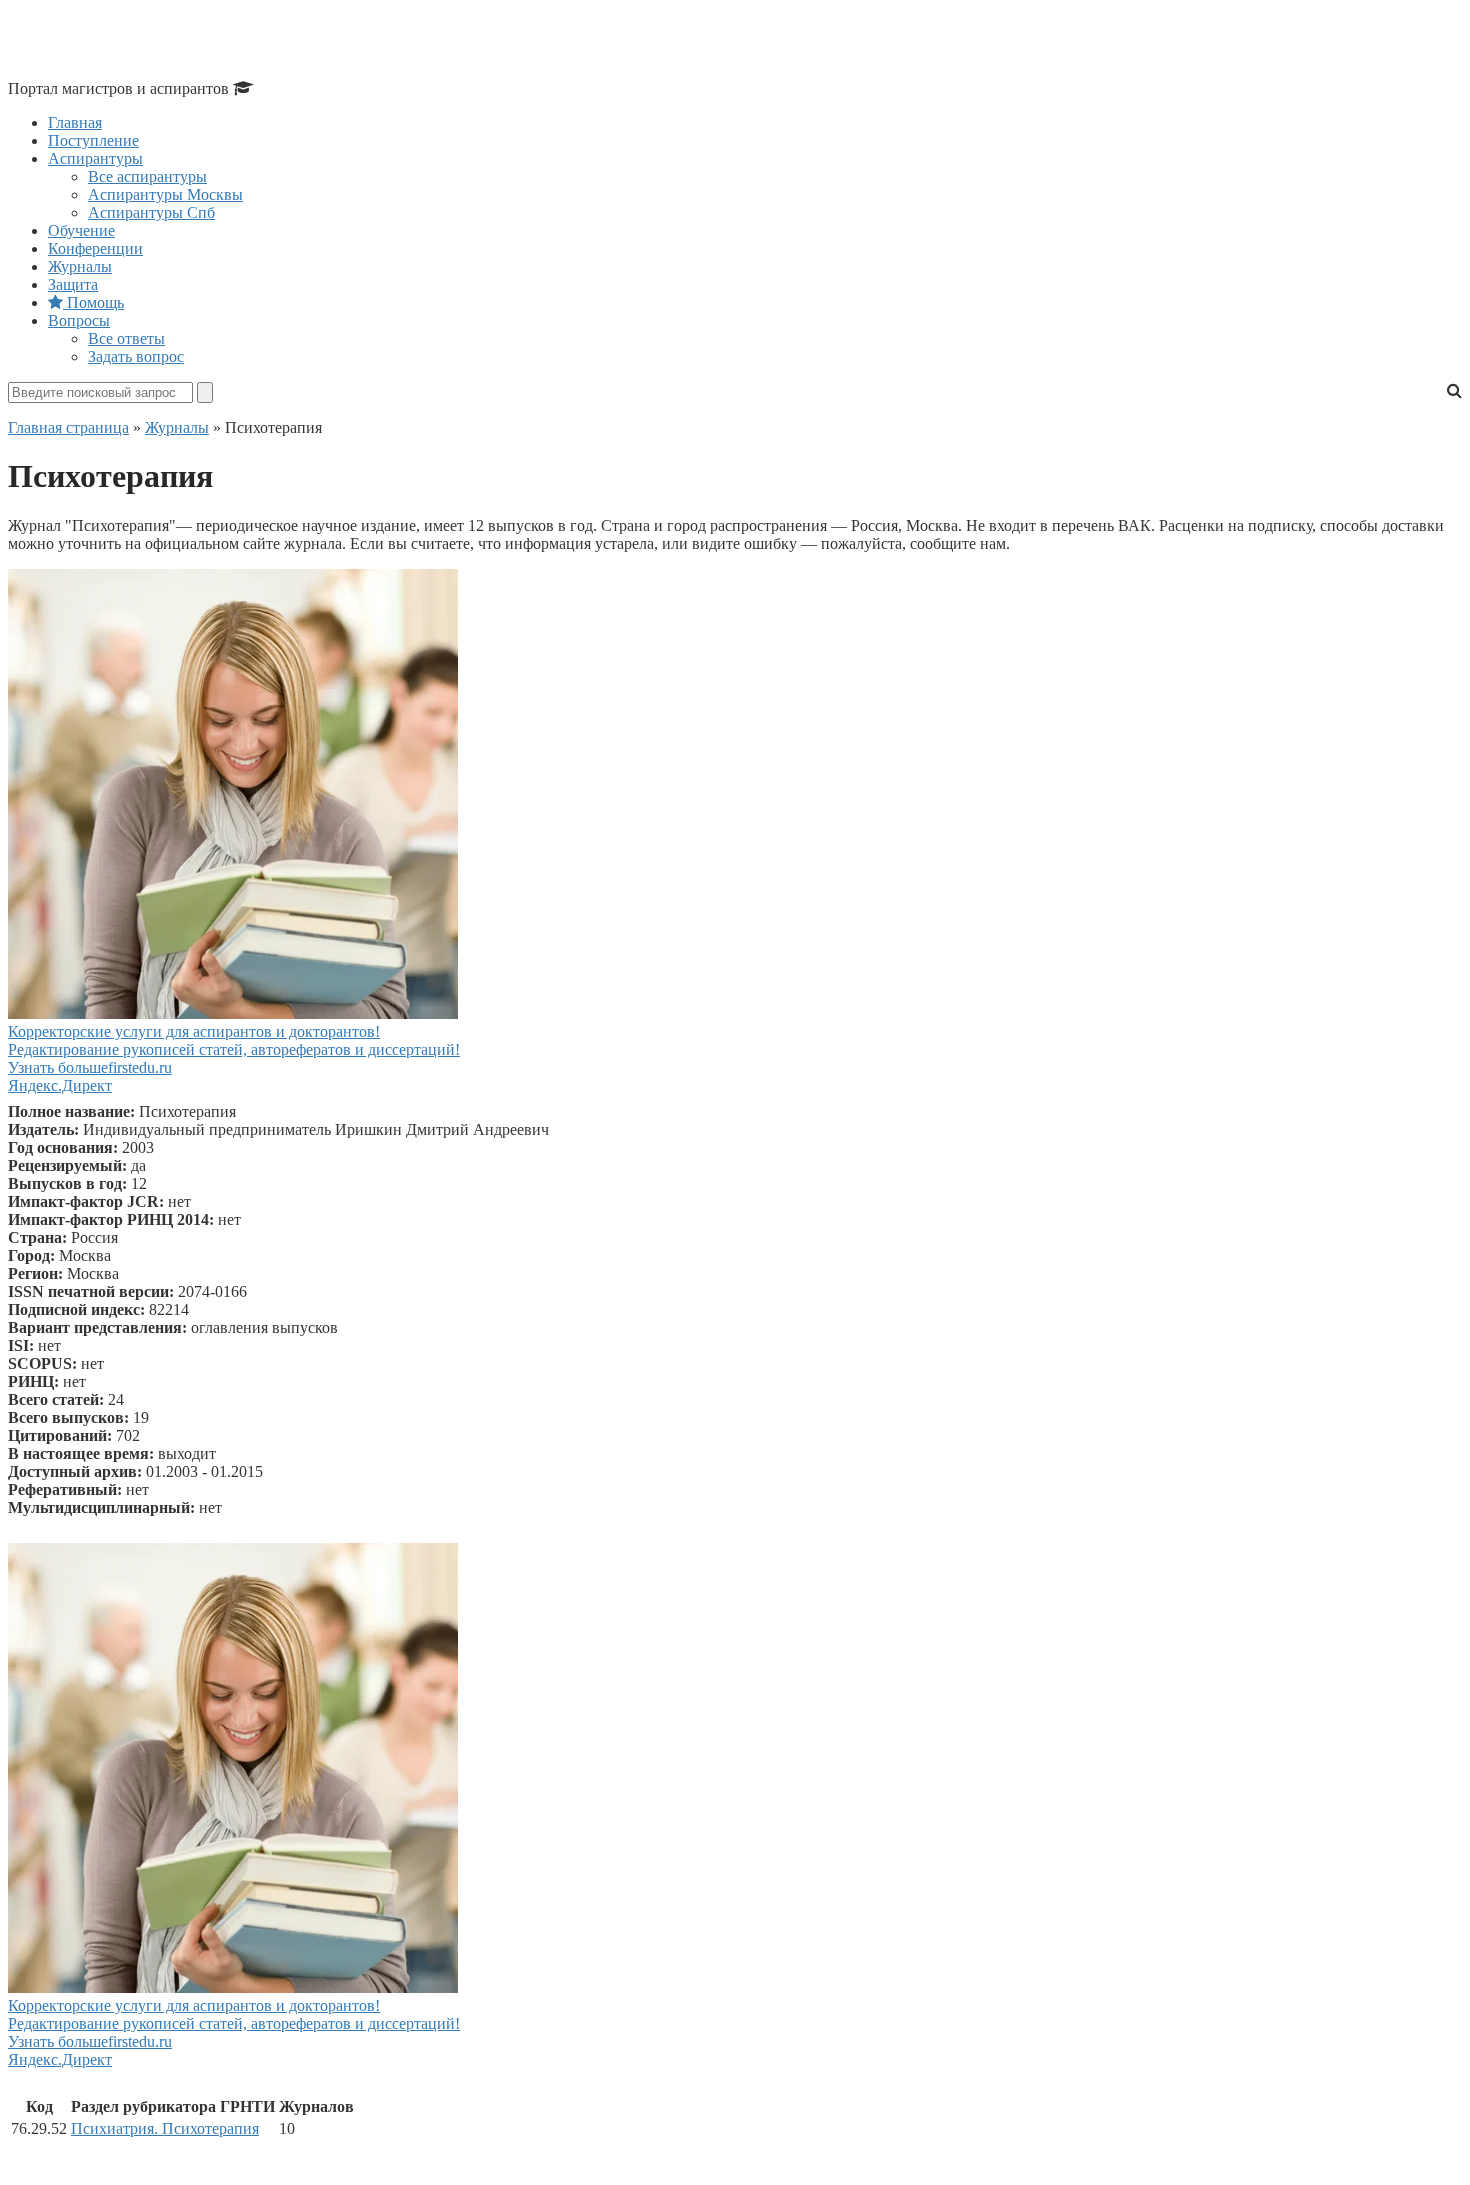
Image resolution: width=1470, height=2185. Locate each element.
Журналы (80, 266)
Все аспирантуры (147, 176)
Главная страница (68, 427)
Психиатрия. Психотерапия (165, 2128)
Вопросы (79, 320)
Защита (73, 284)
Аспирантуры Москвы (165, 194)
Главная (75, 122)
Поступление (93, 140)
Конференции (95, 248)
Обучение (81, 230)
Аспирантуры (95, 158)
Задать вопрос (136, 356)
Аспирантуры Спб (151, 212)
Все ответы (126, 338)
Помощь (93, 302)
